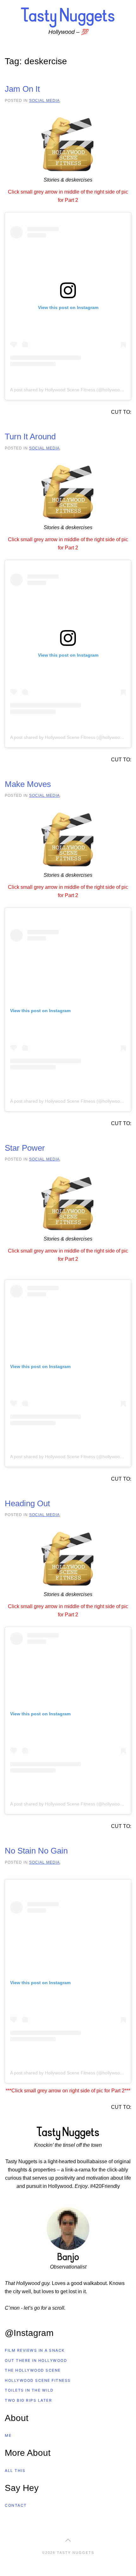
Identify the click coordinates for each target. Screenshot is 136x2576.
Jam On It (22, 89)
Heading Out (27, 1503)
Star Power (25, 1148)
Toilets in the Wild (29, 2390)
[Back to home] (68, 17)
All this (15, 2471)
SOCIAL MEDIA (44, 100)
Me (8, 2435)
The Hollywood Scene (33, 2370)
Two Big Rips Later (28, 2400)
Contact (16, 2505)
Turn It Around (30, 437)
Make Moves (28, 784)
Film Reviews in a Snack (35, 2350)
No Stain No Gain (36, 1851)
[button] (68, 2540)
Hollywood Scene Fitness (38, 2380)
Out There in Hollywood (36, 2360)
